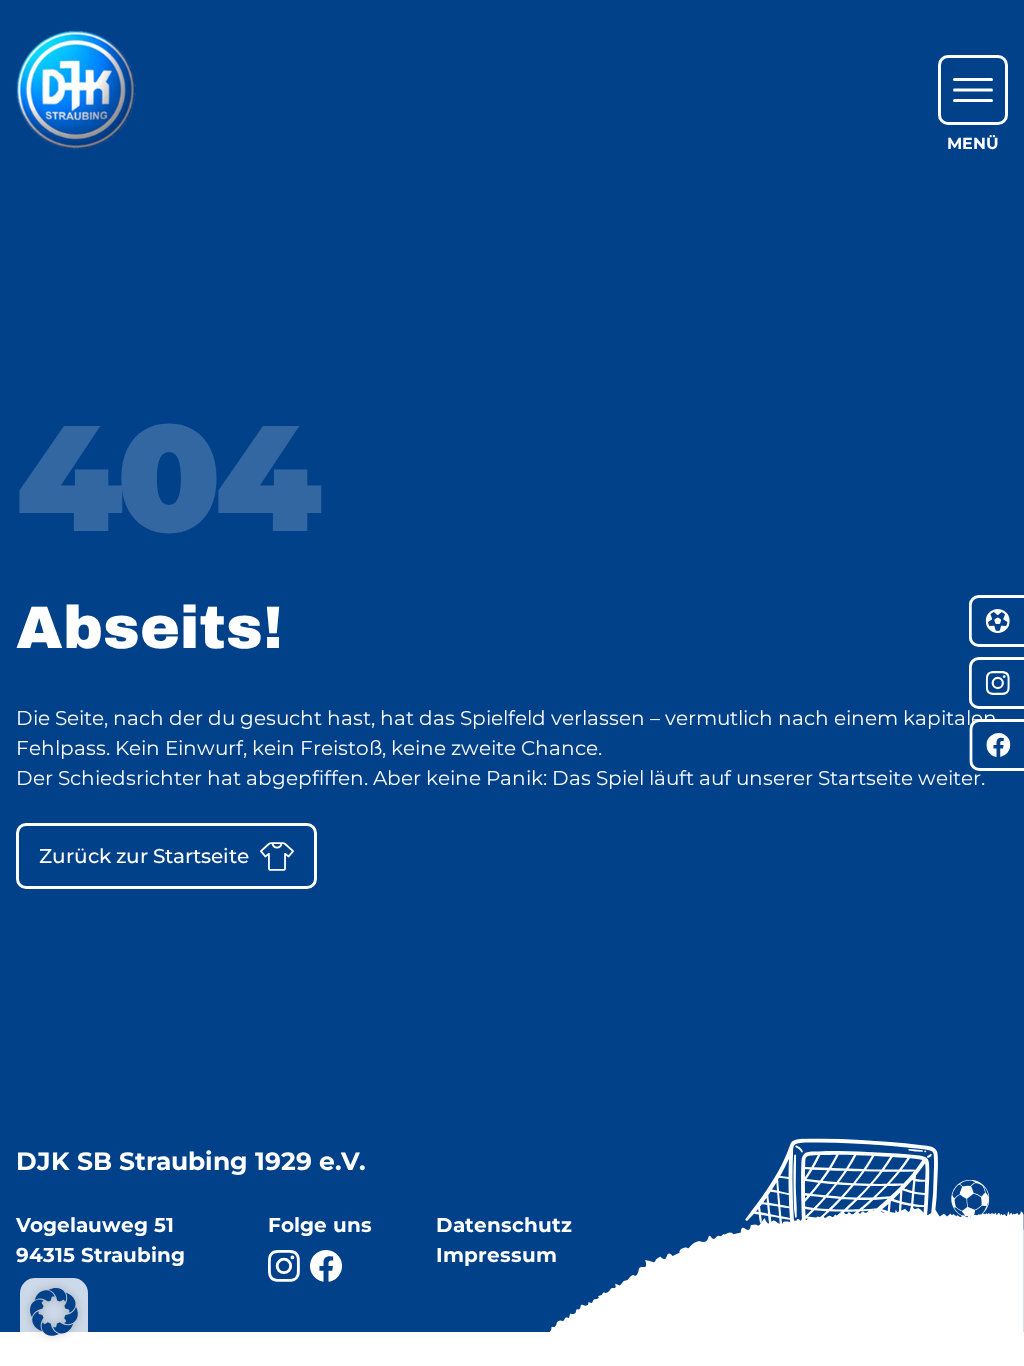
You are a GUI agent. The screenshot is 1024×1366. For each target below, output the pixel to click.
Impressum (496, 1255)
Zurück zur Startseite (144, 856)
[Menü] (973, 90)
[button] (54, 1312)
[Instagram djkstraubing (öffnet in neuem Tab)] (284, 1266)
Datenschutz (504, 1225)
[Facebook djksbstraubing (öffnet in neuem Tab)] (326, 1266)
